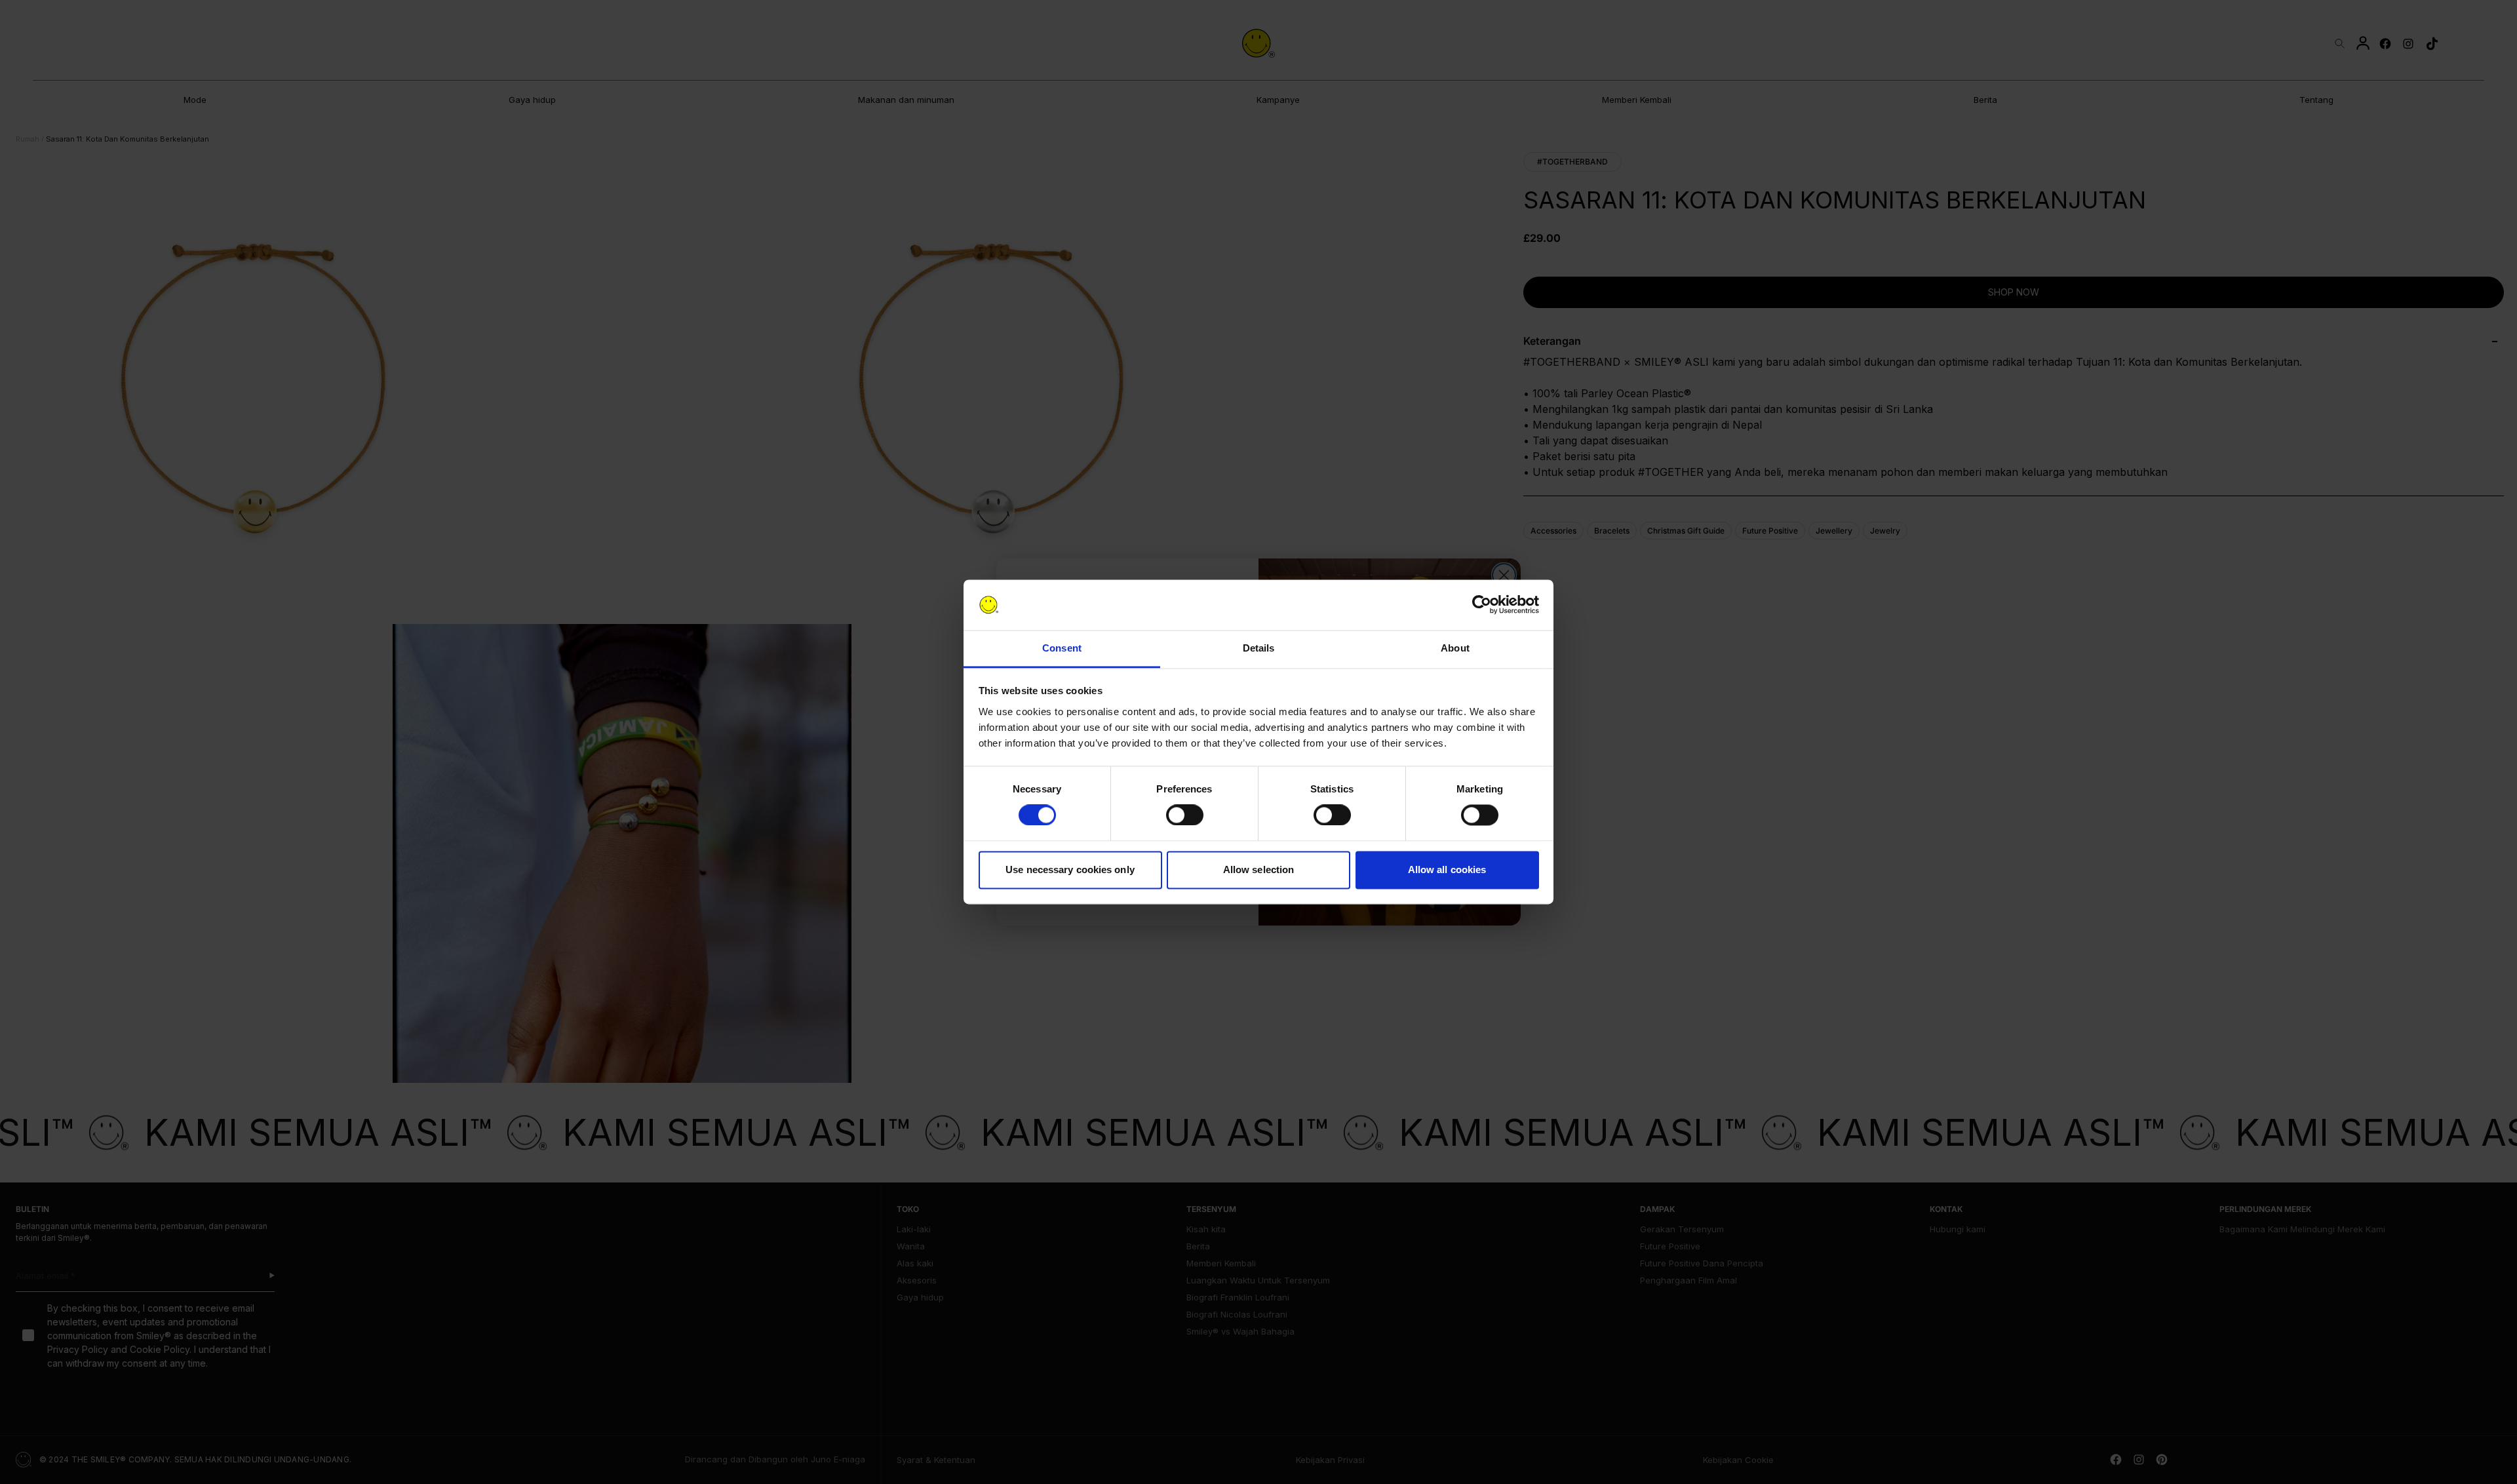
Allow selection (1259, 869)
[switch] (1185, 815)
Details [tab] (1259, 648)
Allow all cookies (1447, 869)
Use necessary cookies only (1070, 869)
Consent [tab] (1062, 648)
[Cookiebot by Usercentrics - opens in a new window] (1482, 605)
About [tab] (1455, 648)
